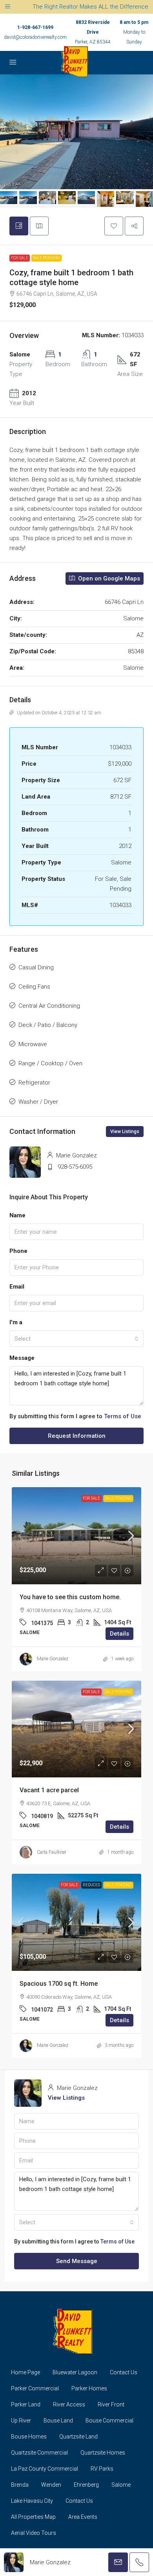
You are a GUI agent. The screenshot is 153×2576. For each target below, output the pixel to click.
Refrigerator (34, 1083)
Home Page (25, 2372)
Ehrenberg (86, 2485)
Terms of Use (123, 1416)
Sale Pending (46, 258)
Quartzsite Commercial (39, 2453)
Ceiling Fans (34, 987)
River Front (111, 2404)
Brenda (20, 2485)
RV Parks (102, 2469)
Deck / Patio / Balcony (48, 1025)
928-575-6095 (75, 1167)
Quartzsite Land (78, 2437)
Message (22, 1358)
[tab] (19, 226)
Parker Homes (89, 2388)
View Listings (125, 1132)
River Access (69, 2404)
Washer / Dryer (38, 1102)
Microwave (33, 1044)
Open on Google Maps (108, 578)
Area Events (83, 2517)
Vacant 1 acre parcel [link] (49, 1790)
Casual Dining (36, 967)
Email (17, 1287)
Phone (18, 1251)
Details (119, 1634)
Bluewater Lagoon (75, 2372)
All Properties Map (33, 2517)
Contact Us (124, 2372)
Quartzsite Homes (103, 2453)
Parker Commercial (35, 2388)
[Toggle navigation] (8, 7)
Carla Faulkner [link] (52, 1852)
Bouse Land (58, 2421)
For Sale (20, 258)
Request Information (77, 1436)
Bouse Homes (29, 2437)
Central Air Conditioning (49, 1006)
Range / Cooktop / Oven (50, 1063)
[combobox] (76, 1339)
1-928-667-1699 (35, 27)
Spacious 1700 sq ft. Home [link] (59, 1984)
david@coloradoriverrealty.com (35, 37)
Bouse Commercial (109, 2421)
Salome (121, 2485)
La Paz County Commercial (45, 2469)
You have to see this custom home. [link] (70, 1597)
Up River (21, 2421)
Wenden (51, 2485)
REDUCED (91, 1885)
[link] (76, 1536)
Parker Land (26, 2404)
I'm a (16, 1322)
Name (17, 1215)
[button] (114, 226)
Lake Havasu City (32, 2501)
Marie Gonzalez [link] (53, 1659)
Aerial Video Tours (34, 2533)
